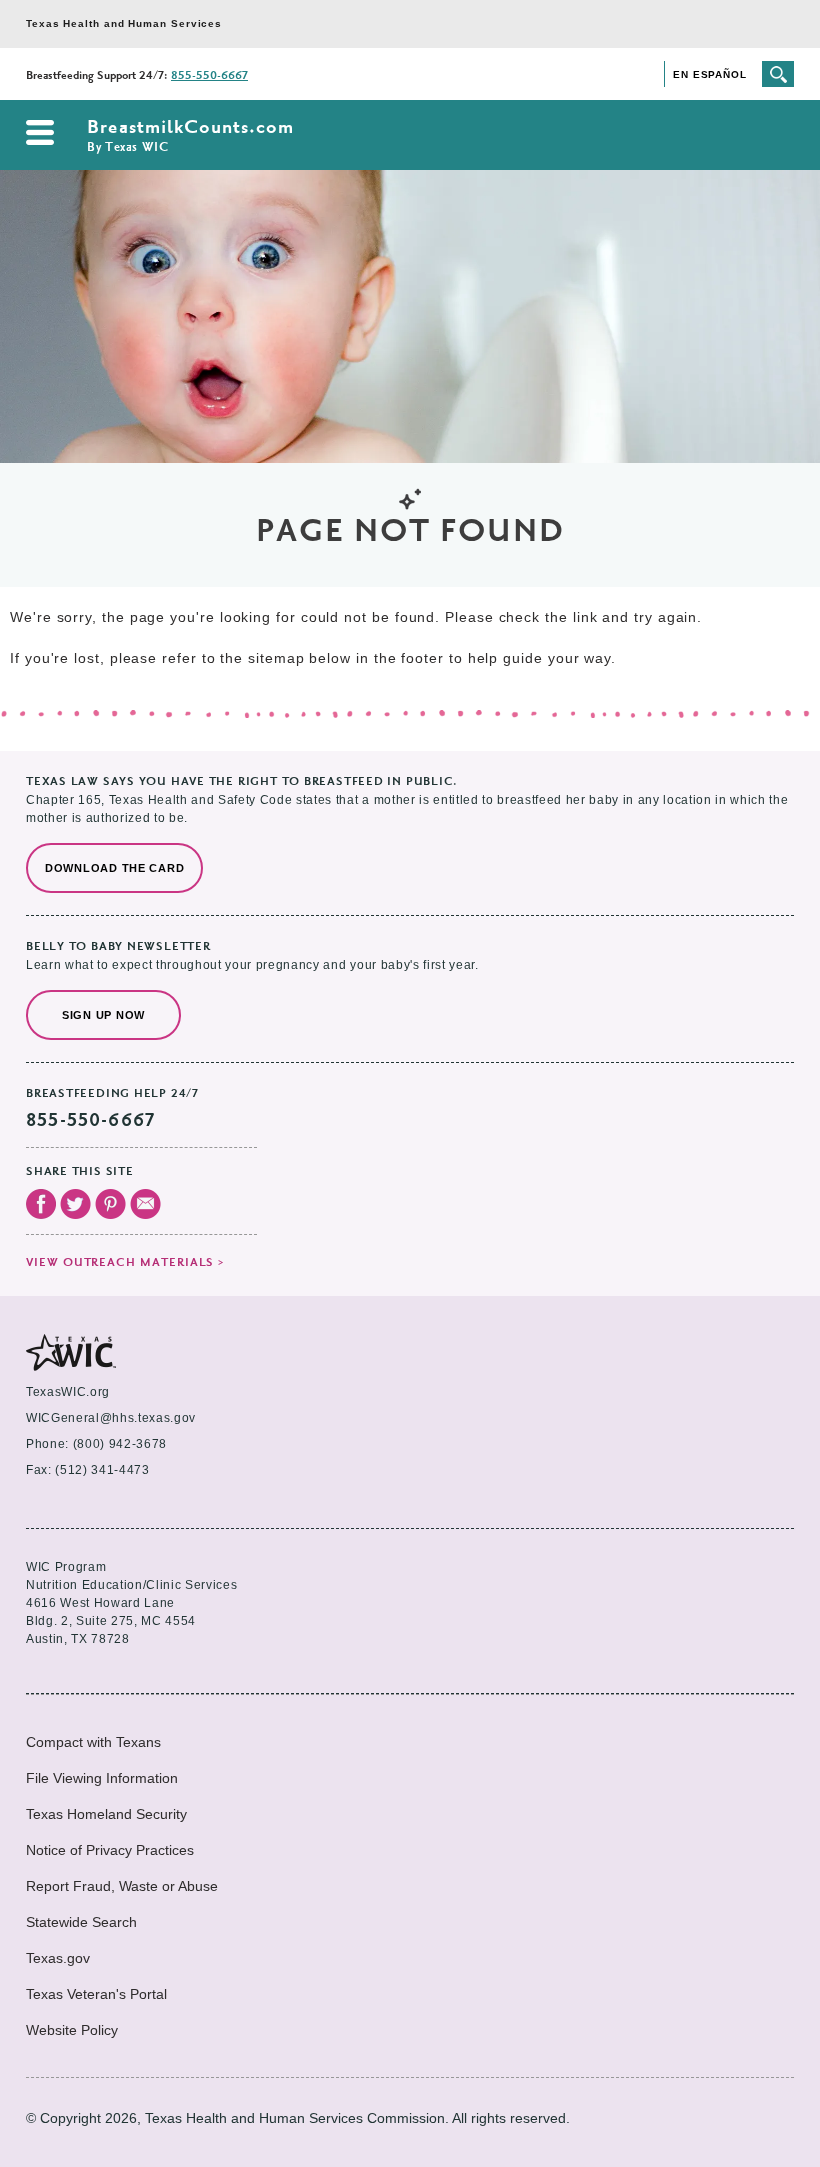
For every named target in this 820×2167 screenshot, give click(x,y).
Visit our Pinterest (110, 1204)
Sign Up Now (103, 1015)
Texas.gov (58, 1958)
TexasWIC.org (68, 1392)
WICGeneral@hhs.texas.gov (111, 1418)
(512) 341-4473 (102, 1470)
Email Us (145, 1204)
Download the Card (114, 868)
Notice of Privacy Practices (110, 1850)
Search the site (778, 74)
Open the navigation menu (40, 132)
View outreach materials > (125, 1263)
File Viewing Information (102, 1778)
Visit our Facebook (41, 1204)
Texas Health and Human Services (124, 23)
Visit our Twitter (75, 1204)
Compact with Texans (93, 1742)
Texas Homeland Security (106, 1814)
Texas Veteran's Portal (96, 1994)
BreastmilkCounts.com (190, 136)
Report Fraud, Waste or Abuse (122, 1886)
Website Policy (72, 2030)
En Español (710, 74)
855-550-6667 (209, 76)
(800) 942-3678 (120, 1444)
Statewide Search (81, 1922)
